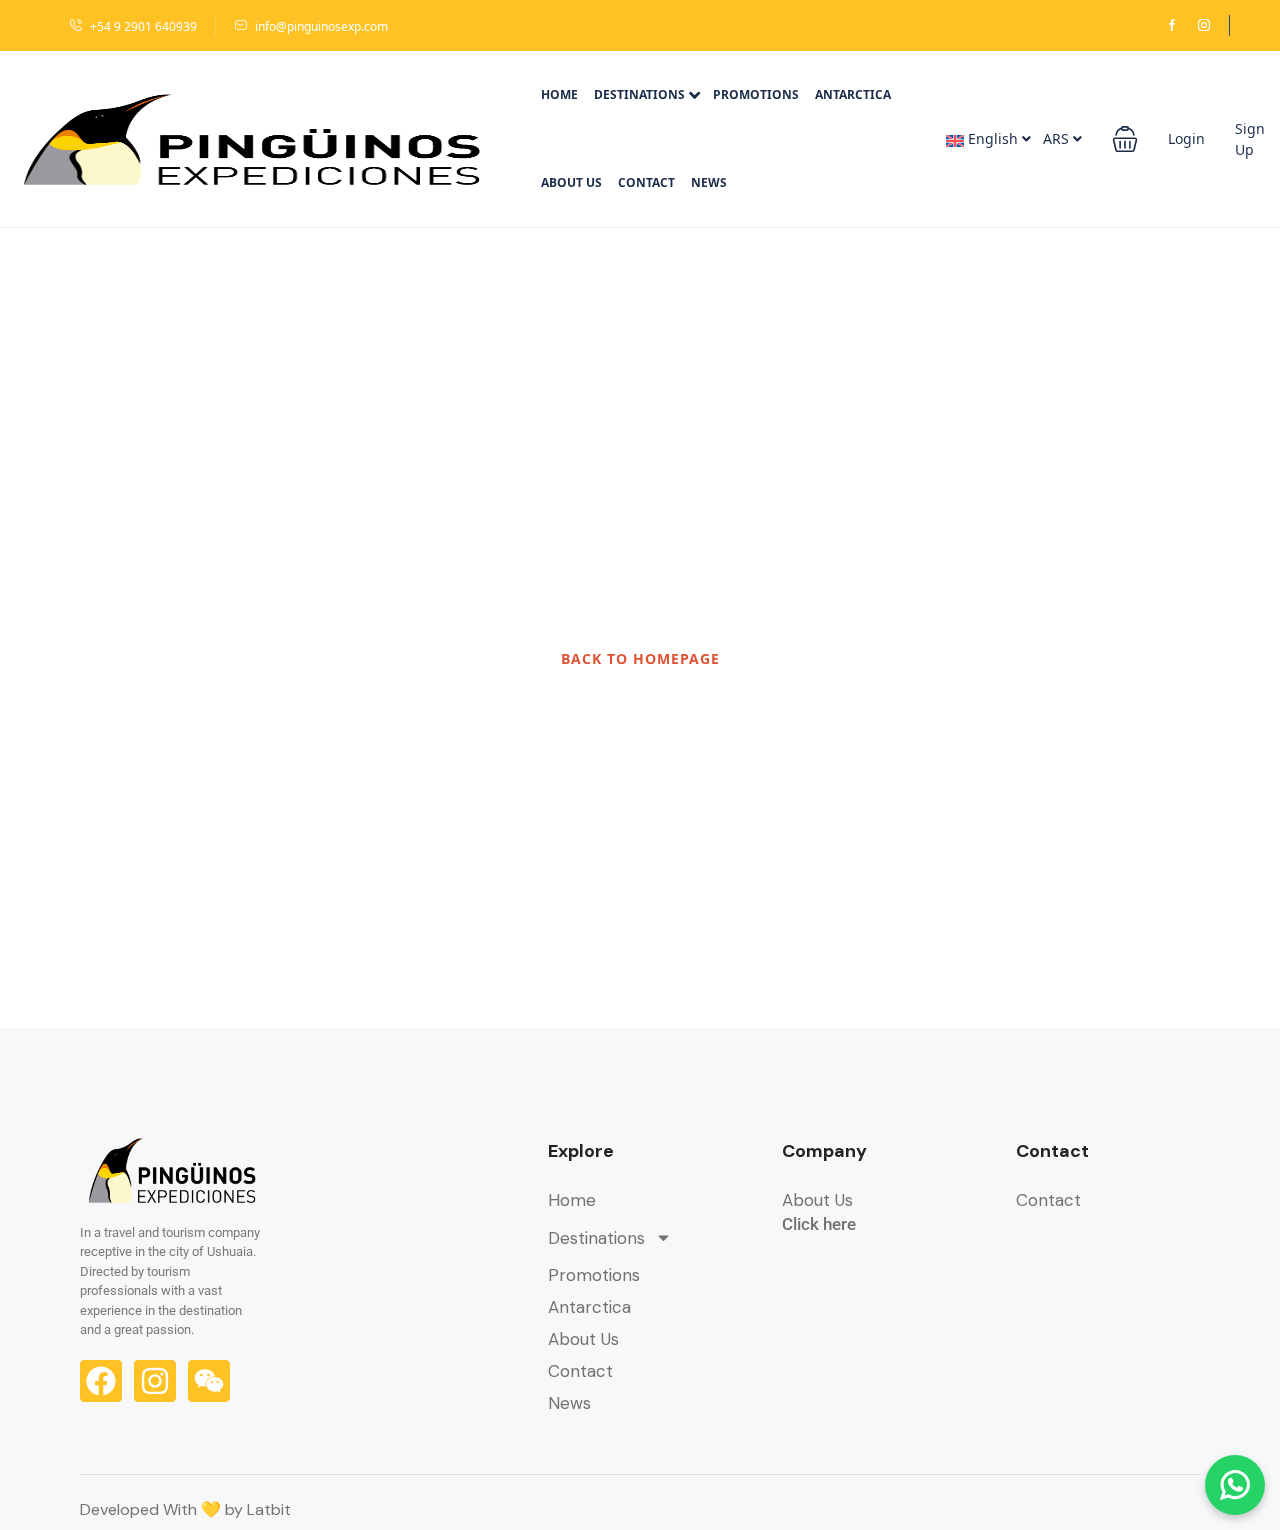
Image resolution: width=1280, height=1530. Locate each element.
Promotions (756, 94)
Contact (646, 182)
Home (559, 94)
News (709, 182)
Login (1186, 138)
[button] (1125, 139)
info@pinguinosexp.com (321, 26)
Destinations (639, 94)
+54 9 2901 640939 (143, 26)
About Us (571, 182)
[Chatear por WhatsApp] (1235, 1485)
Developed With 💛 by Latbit (185, 1509)
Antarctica (853, 94)
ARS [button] (1058, 138)
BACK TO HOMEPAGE (640, 658)
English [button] (993, 138)
